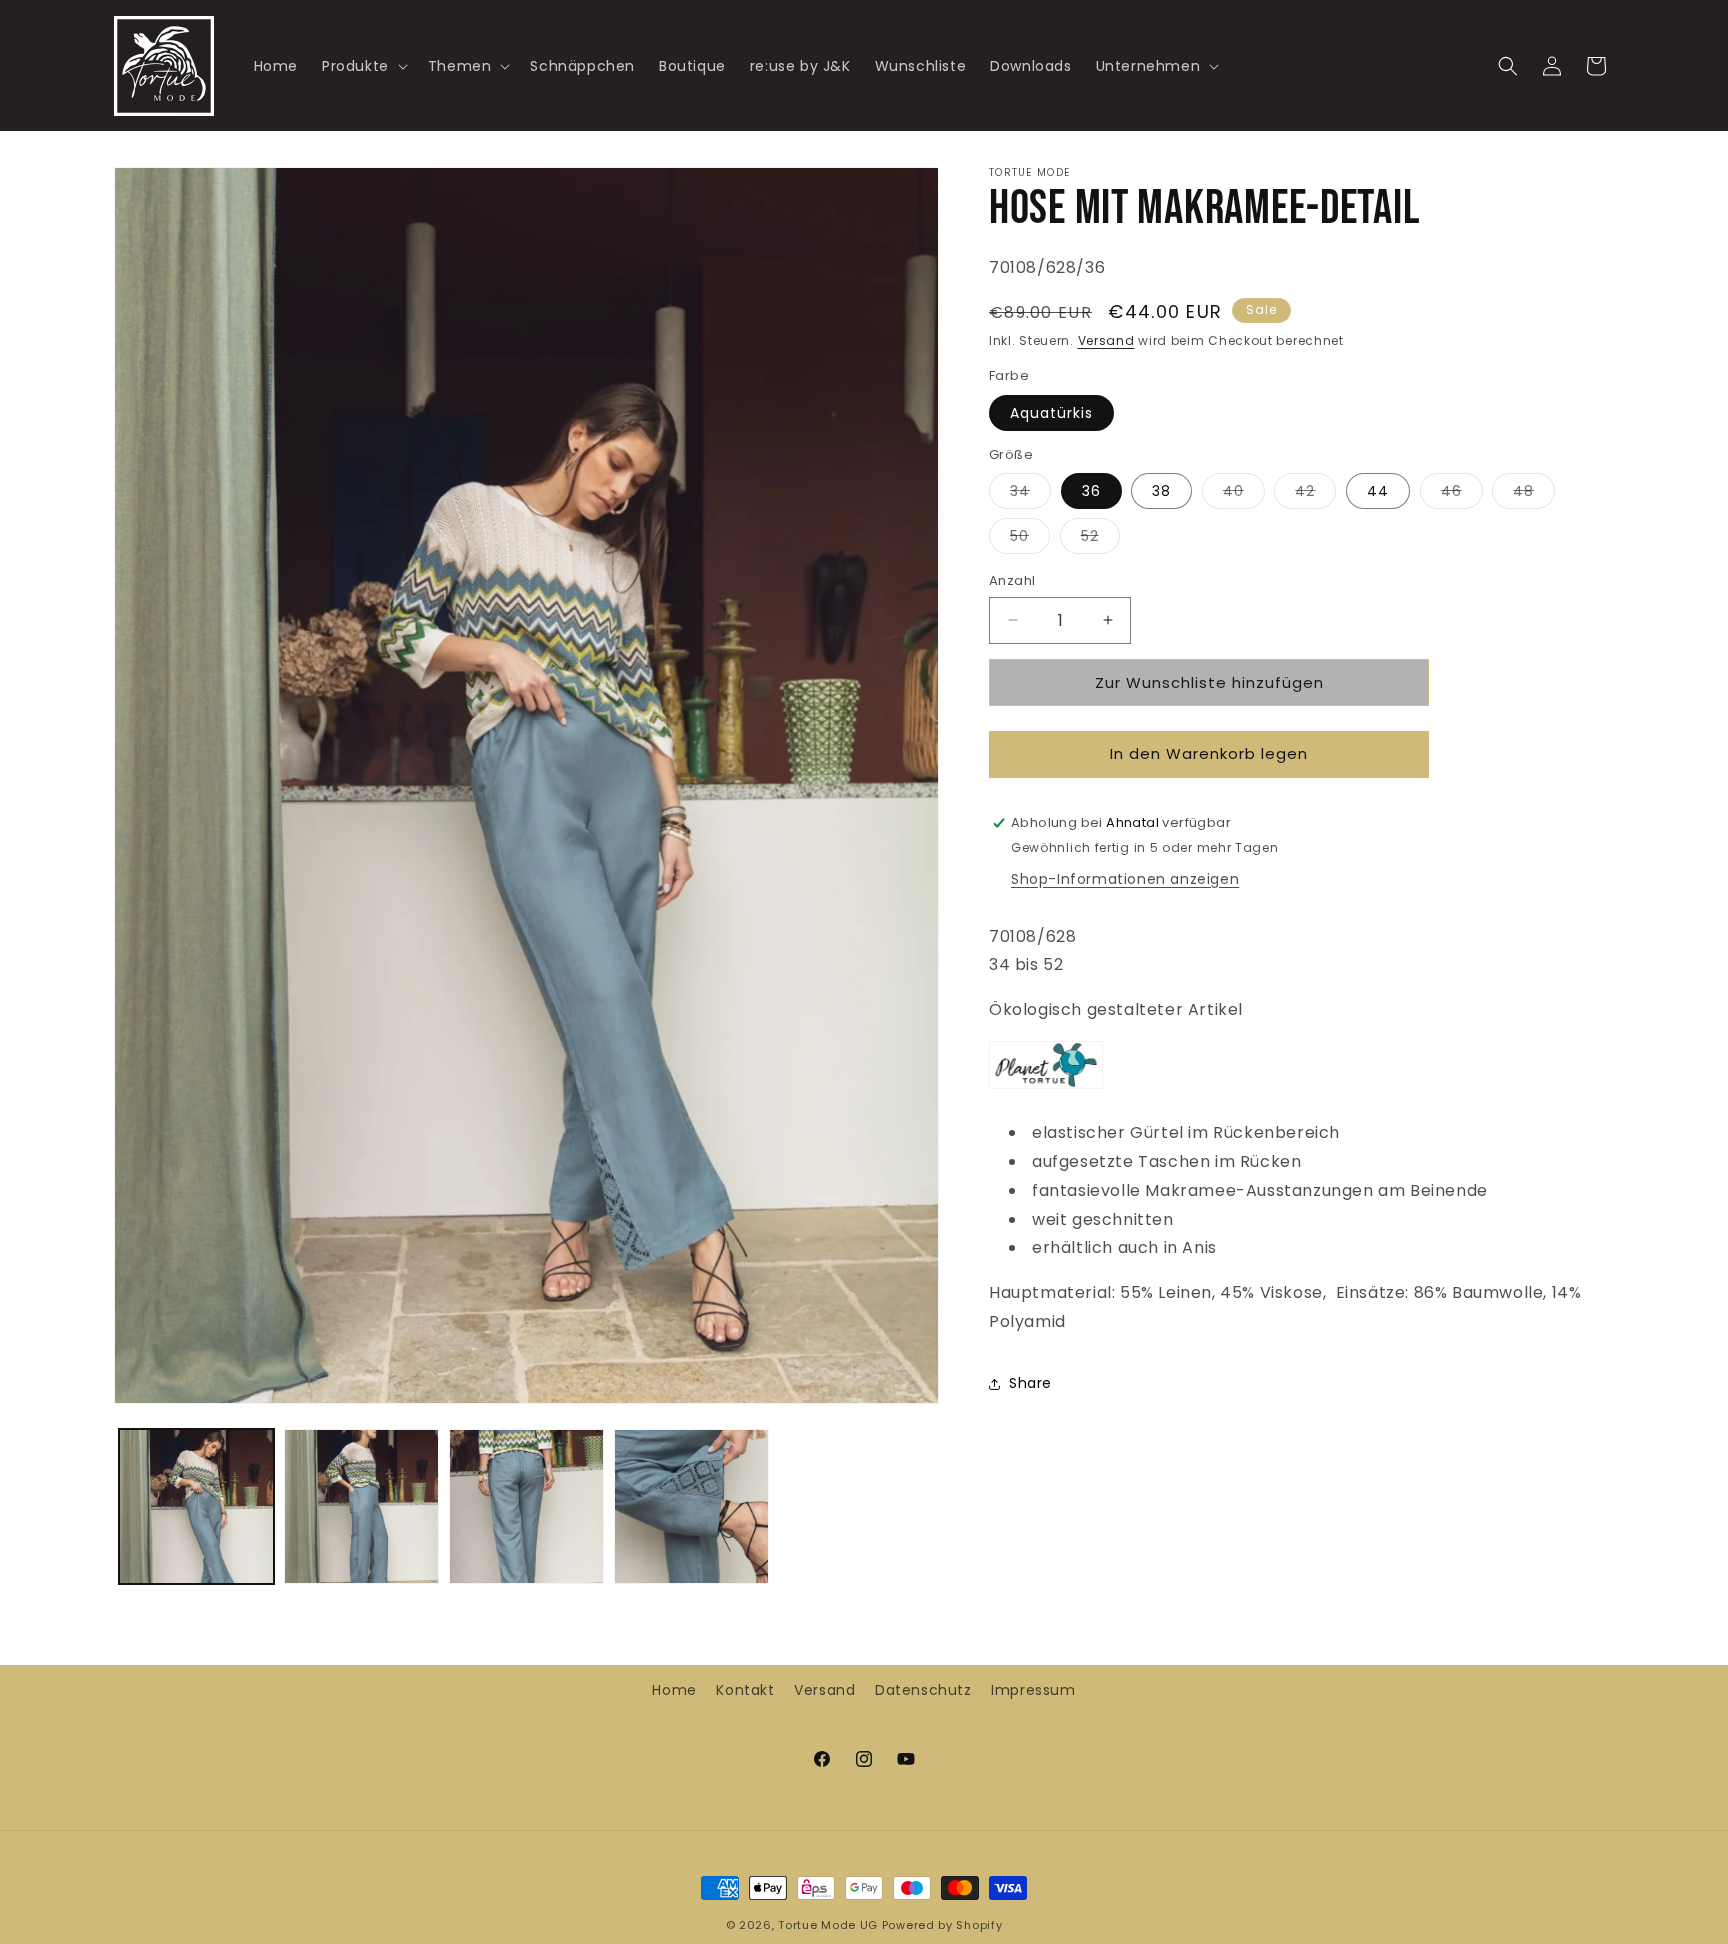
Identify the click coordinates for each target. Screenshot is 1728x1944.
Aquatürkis (1051, 413)
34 (1030, 494)
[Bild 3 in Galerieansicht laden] (526, 1506)
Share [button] (1030, 1383)
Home (674, 1690)
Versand (1106, 340)
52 (1100, 539)
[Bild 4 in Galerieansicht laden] (691, 1506)
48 (1534, 494)
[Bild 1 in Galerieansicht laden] (196, 1506)
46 (1462, 494)
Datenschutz (923, 1690)
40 (1244, 494)
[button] (363, 65)
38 (1161, 491)
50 (1030, 539)
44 (1378, 491)
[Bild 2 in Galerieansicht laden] (361, 1506)
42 (1315, 494)
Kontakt (745, 1690)
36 (1091, 491)
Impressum (1033, 1690)
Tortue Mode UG (828, 1925)
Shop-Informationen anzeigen (1125, 879)
